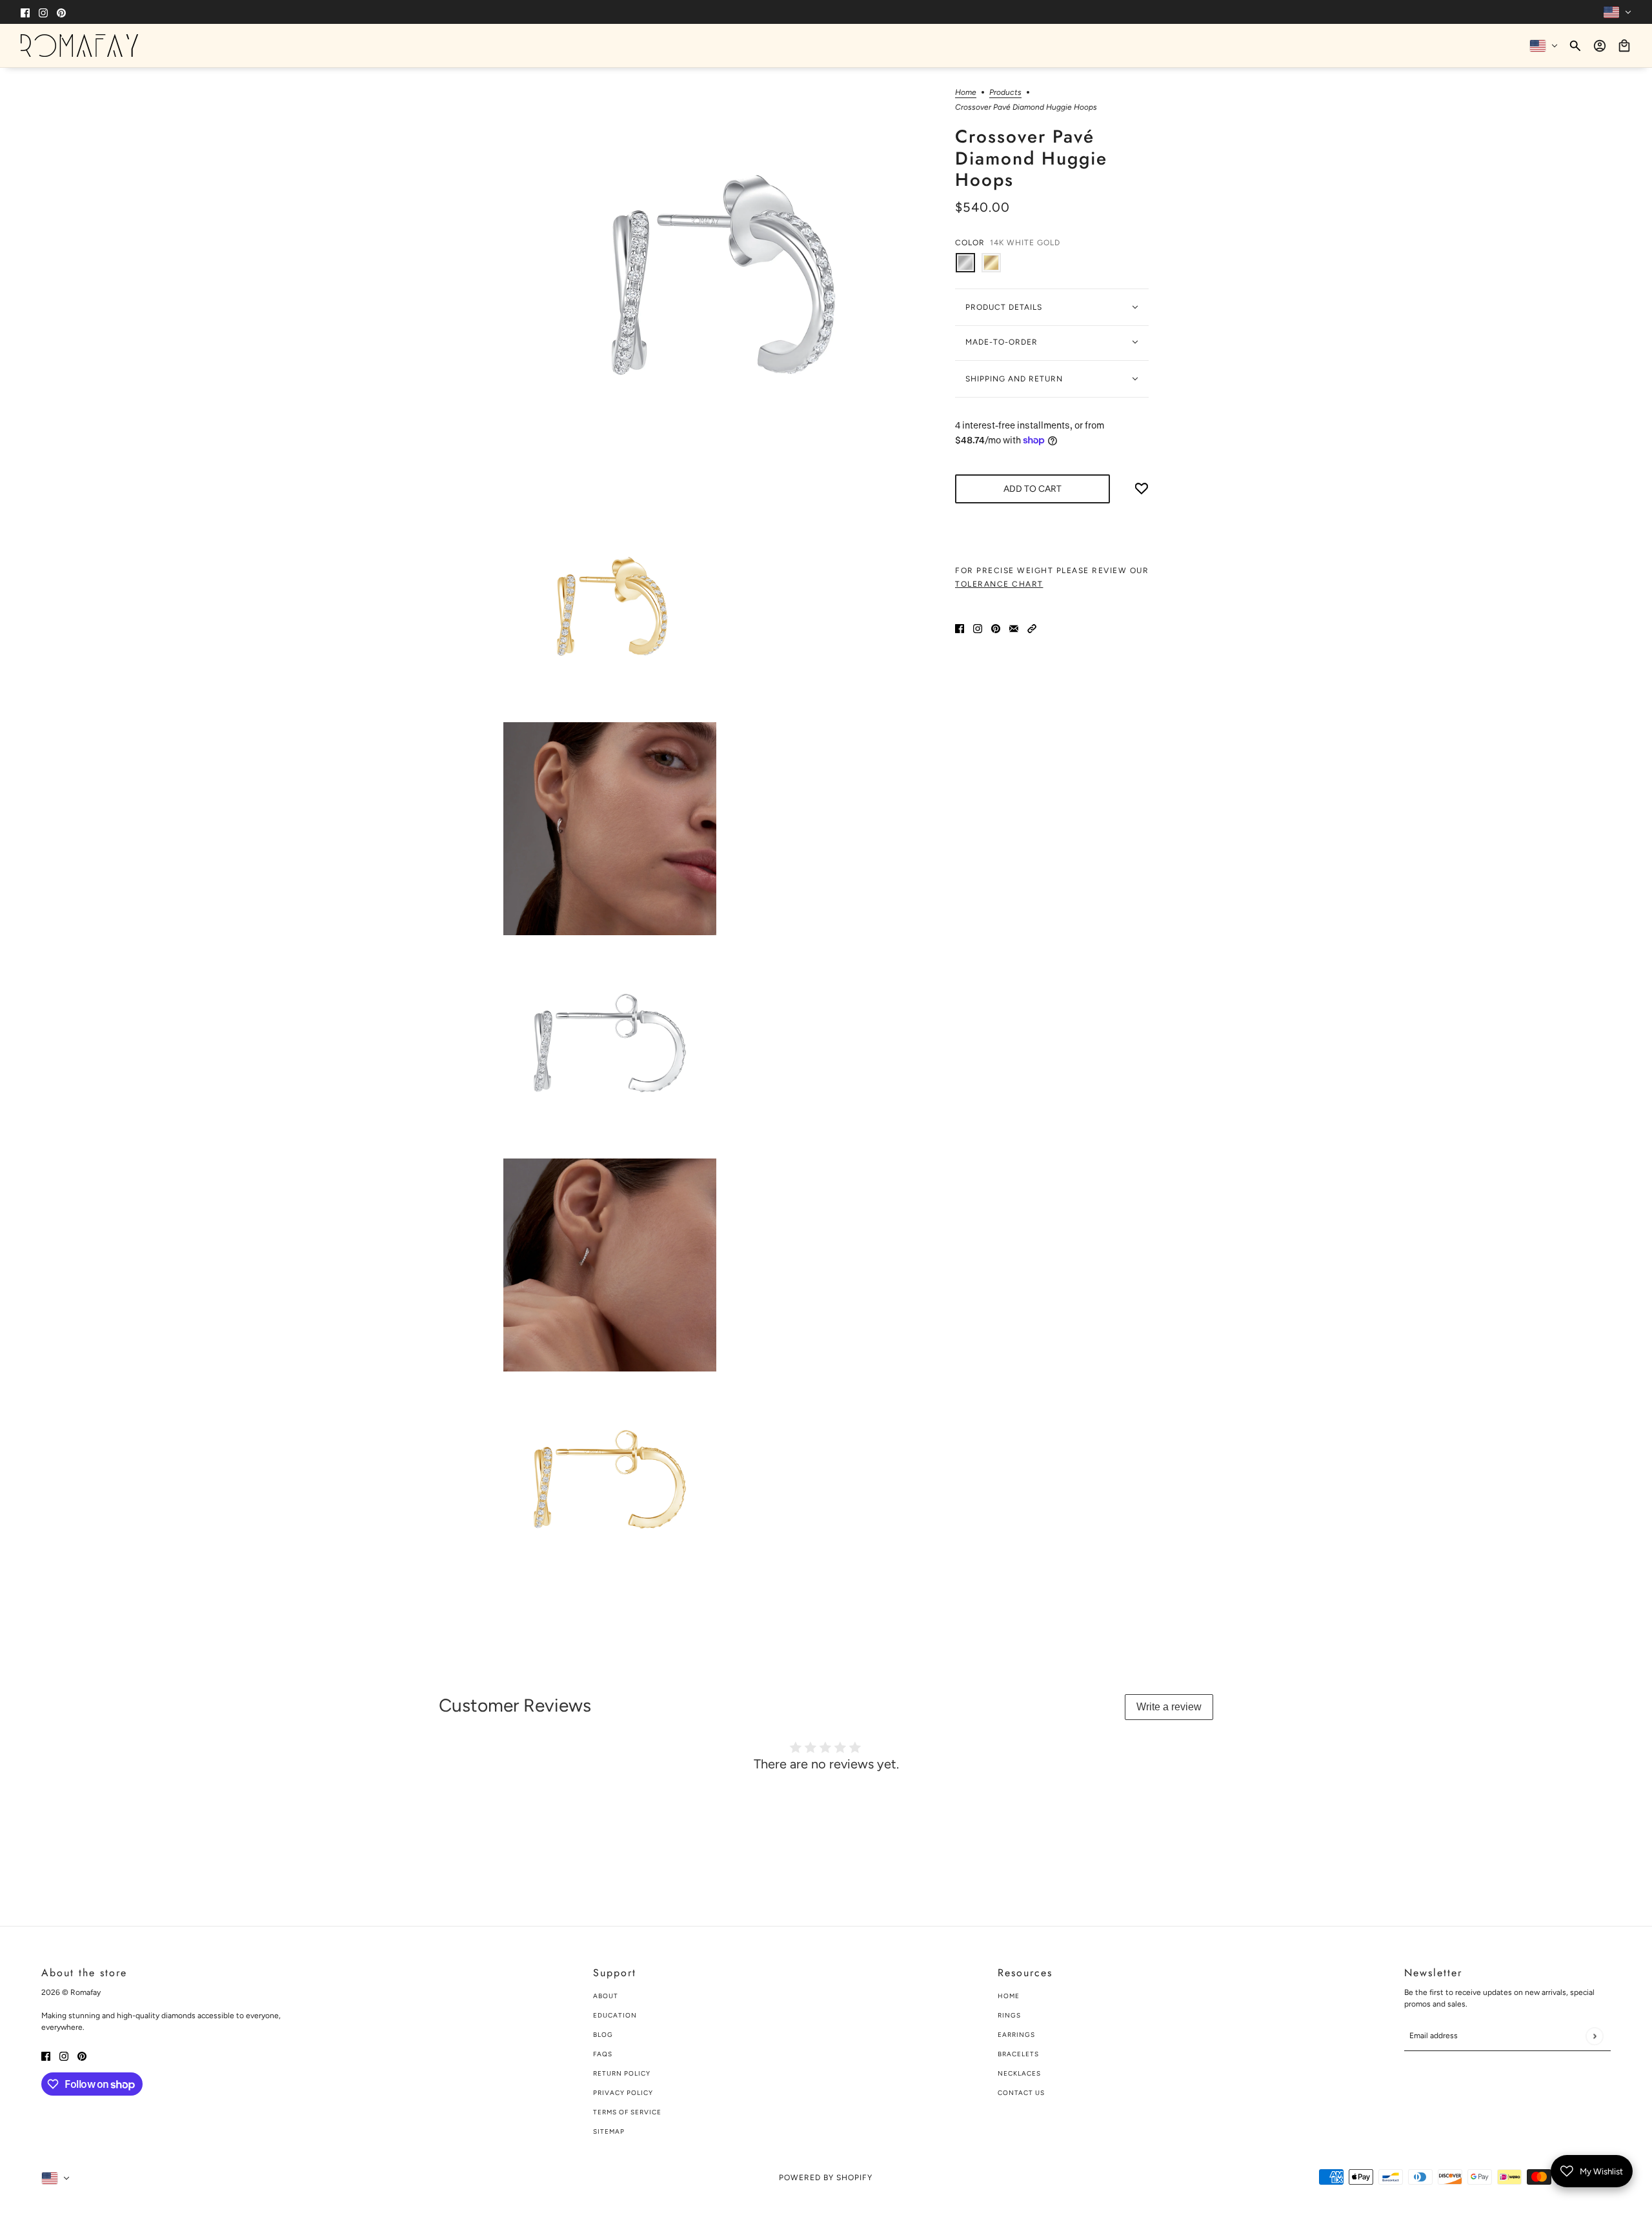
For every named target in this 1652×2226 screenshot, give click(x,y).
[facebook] (25, 12)
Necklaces (1019, 2073)
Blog (603, 2035)
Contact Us (1021, 2093)
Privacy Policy (623, 2093)
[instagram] (43, 12)
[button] (1032, 628)
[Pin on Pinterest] (996, 628)
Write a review (1169, 1707)
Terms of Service (627, 2112)
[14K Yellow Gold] (991, 263)
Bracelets (1018, 2054)
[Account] (1600, 46)
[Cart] (1624, 46)
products (1005, 93)
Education (615, 2015)
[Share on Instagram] (978, 628)
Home (966, 93)
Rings (1009, 2015)
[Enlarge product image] (719, 283)
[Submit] (1594, 2036)
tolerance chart (999, 584)
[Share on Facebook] (960, 628)
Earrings (1016, 2035)
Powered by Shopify (826, 2178)
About (606, 1996)
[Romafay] (79, 46)
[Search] (1575, 46)
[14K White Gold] (965, 263)
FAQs (603, 2054)
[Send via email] (1014, 628)
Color (1008, 243)
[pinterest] (61, 12)
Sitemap (609, 2131)
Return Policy (622, 2073)
